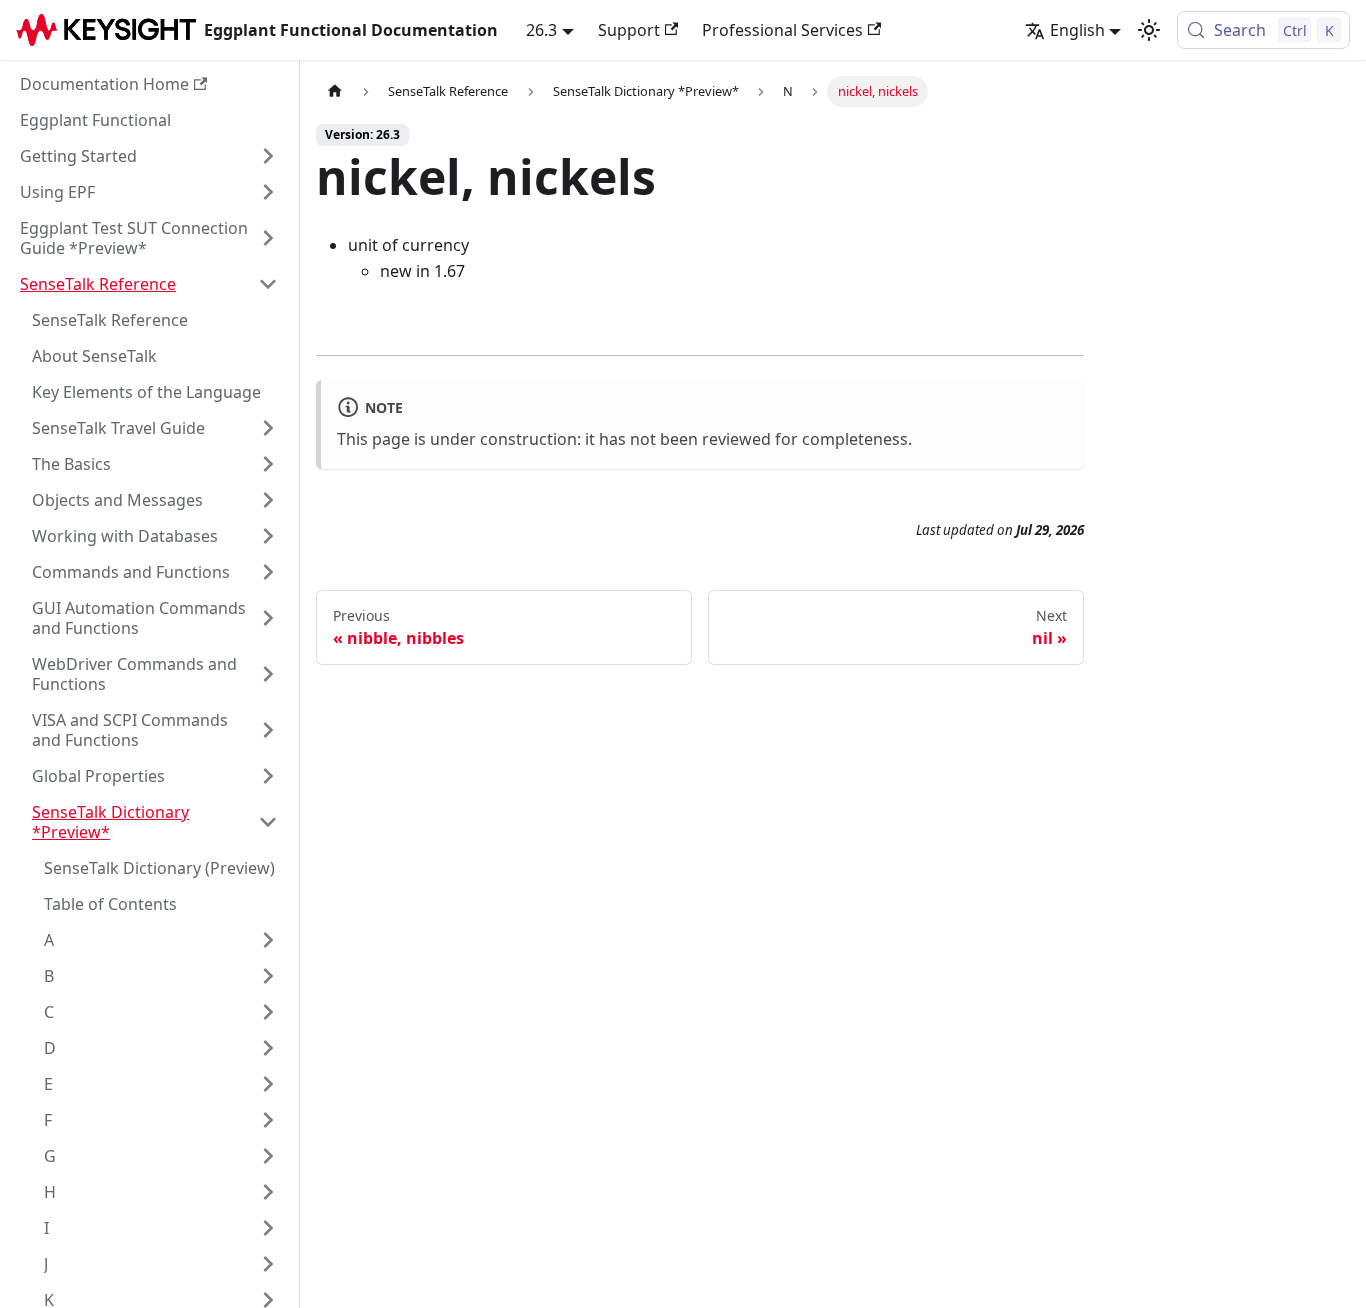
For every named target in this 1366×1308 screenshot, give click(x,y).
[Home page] (335, 91)
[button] (149, 156)
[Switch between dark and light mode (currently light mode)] (1149, 30)
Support (629, 30)
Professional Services (782, 30)
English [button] (1077, 30)
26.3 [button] (541, 30)
